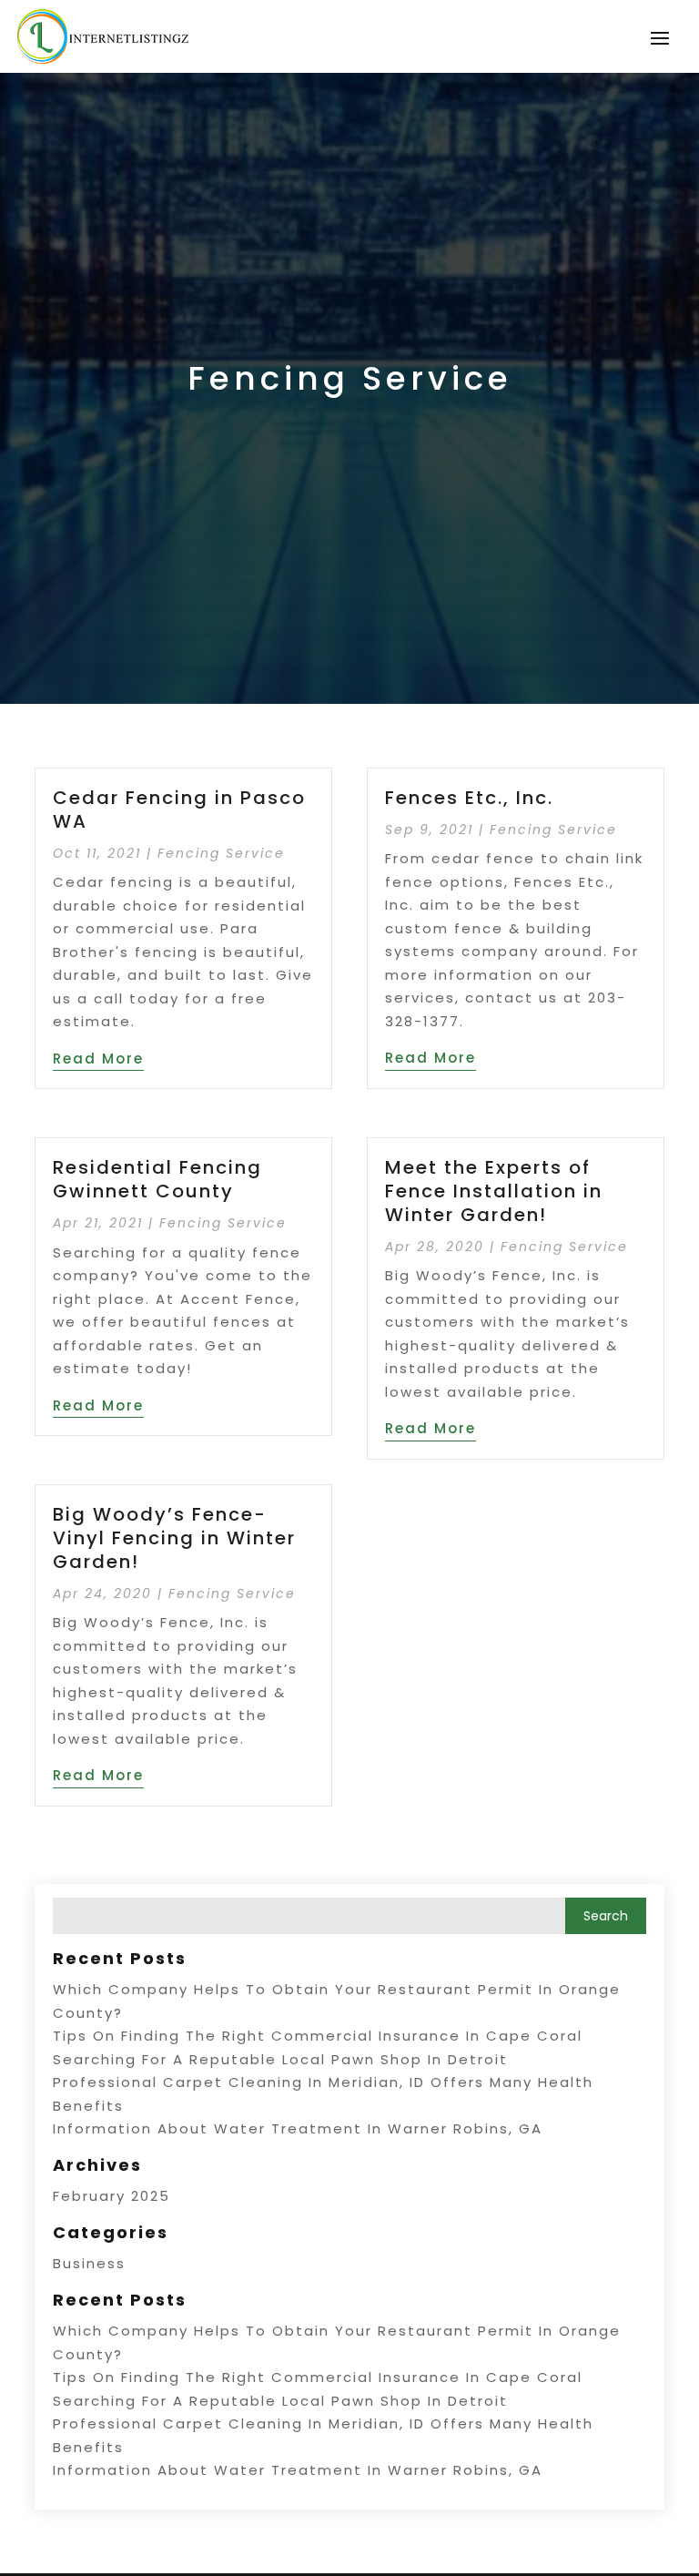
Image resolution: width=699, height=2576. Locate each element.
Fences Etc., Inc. (469, 798)
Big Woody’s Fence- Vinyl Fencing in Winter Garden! (174, 1538)
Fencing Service (221, 853)
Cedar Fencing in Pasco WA (179, 809)
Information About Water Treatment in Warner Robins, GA (298, 2128)
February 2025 (111, 2196)
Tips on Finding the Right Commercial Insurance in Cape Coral (318, 2036)
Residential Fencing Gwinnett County (157, 1179)
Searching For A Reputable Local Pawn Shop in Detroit (280, 2059)
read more (98, 1059)
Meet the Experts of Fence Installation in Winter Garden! (494, 1191)
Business (89, 2263)
